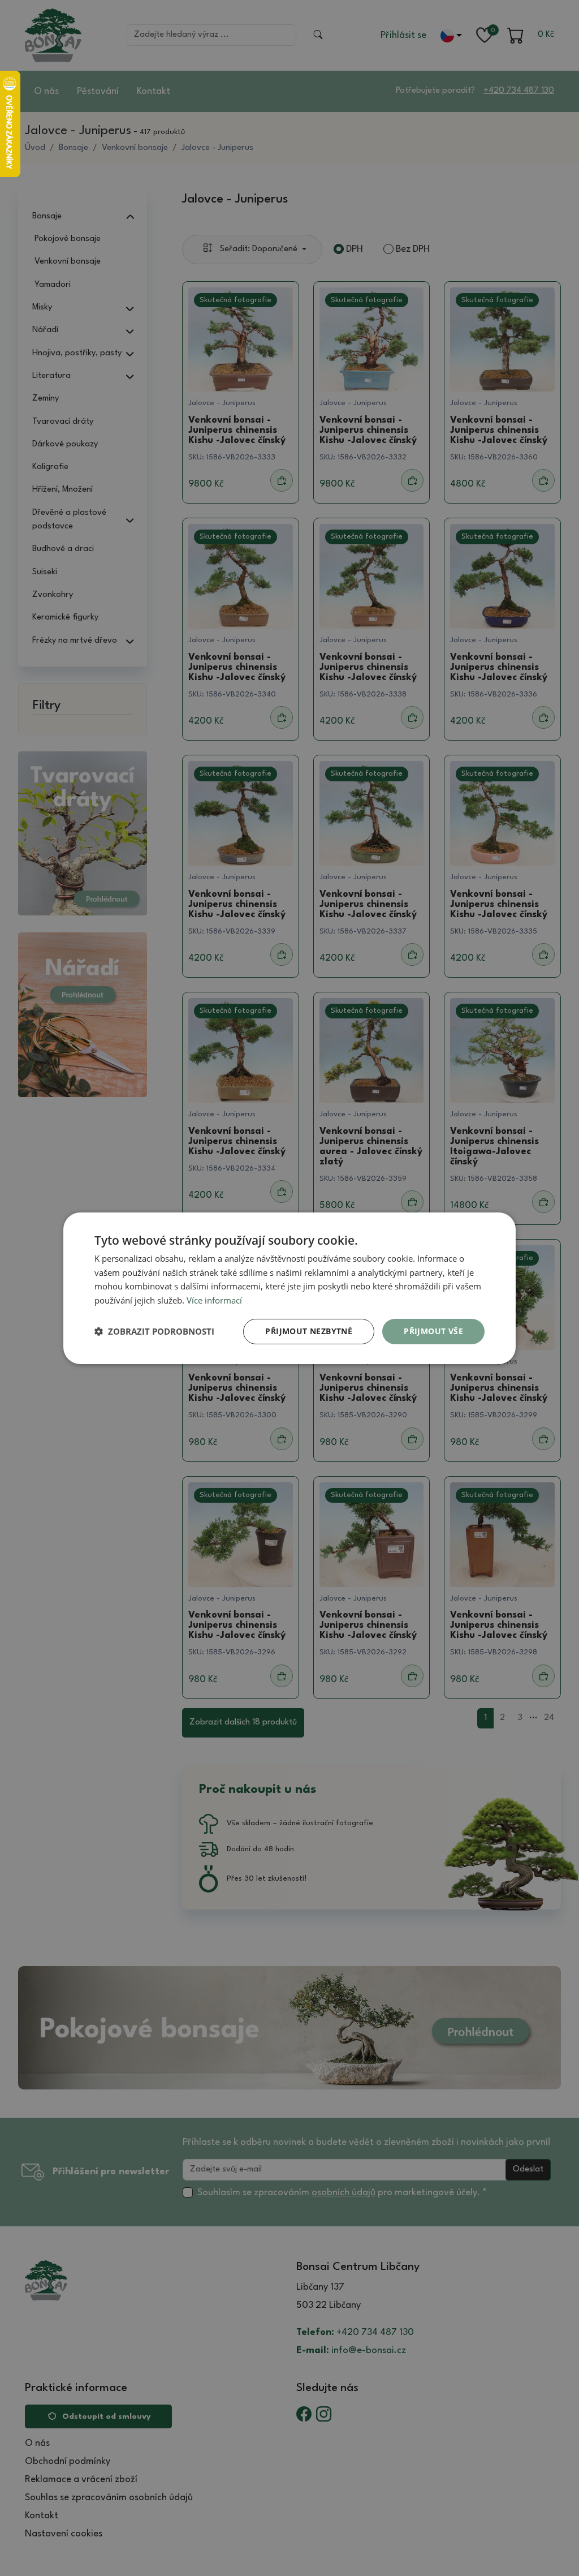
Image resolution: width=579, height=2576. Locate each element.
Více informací (214, 1300)
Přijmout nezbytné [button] (309, 1331)
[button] (154, 1331)
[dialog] (289, 1288)
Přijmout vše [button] (433, 1331)
